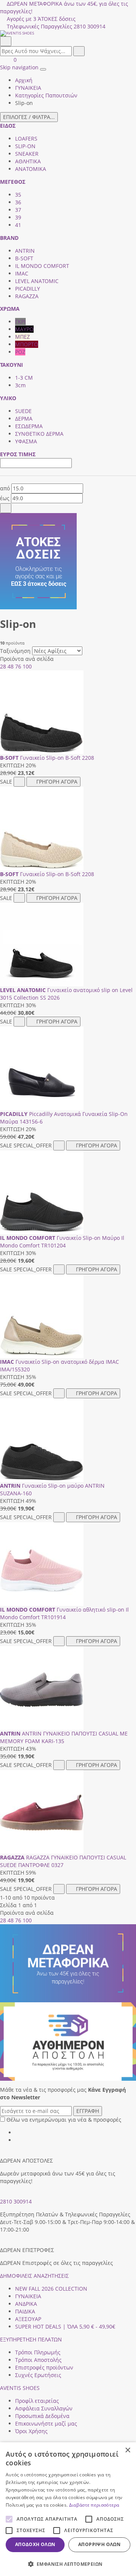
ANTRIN (25, 251)
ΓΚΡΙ (20, 322)
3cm (20, 385)
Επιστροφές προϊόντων (44, 2367)
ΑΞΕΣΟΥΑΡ (28, 2319)
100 (27, 666)
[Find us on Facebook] (18, 2132)
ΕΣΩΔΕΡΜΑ (29, 426)
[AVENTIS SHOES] (68, 33)
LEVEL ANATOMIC (37, 281)
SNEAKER (27, 154)
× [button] (127, 2450)
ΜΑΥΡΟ (24, 329)
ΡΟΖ (20, 352)
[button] (68, 2564)
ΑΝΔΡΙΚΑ (26, 2304)
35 (18, 195)
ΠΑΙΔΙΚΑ (25, 2311)
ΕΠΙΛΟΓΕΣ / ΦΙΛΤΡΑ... (29, 117)
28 (3, 666)
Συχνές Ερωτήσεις (38, 2375)
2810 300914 (16, 2201)
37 (18, 210)
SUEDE (23, 411)
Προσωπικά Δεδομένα (42, 2416)
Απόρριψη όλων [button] (99, 2544)
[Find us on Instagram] (18, 2140)
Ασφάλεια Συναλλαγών (44, 2408)
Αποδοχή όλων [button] (35, 2544)
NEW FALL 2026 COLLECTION (51, 2289)
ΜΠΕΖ (22, 337)
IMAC (22, 273)
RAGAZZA (27, 296)
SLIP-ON (25, 146)
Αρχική (24, 80)
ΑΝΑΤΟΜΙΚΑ (31, 169)
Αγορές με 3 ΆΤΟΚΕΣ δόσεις (41, 19)
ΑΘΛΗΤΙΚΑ (28, 161)
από (5, 488)
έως (5, 498)
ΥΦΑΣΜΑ (26, 441)
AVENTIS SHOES (20, 2388)
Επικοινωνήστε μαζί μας (46, 2423)
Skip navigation (19, 67)
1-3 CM (24, 378)
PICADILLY (28, 289)
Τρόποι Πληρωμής (38, 2352)
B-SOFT (24, 258)
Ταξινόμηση (15, 651)
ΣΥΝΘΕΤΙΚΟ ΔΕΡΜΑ (39, 434)
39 (18, 217)
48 (11, 666)
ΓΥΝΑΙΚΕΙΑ (28, 2296)
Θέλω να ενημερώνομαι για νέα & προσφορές (64, 2120)
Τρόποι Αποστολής (38, 2360)
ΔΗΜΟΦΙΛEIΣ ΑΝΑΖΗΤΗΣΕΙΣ (34, 2276)
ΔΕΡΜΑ (24, 419)
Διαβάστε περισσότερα (94, 2505)
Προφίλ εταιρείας (37, 2401)
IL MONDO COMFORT (42, 266)
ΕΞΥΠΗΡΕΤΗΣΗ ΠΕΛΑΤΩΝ (31, 2339)
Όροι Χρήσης (31, 2431)
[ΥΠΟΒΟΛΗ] (6, 508)
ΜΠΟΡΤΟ (27, 344)
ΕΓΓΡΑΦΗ (88, 2111)
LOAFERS (26, 139)
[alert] (68, 2509)
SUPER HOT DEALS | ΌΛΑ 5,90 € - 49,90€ (65, 2326)
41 (18, 225)
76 (18, 666)
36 (18, 202)
